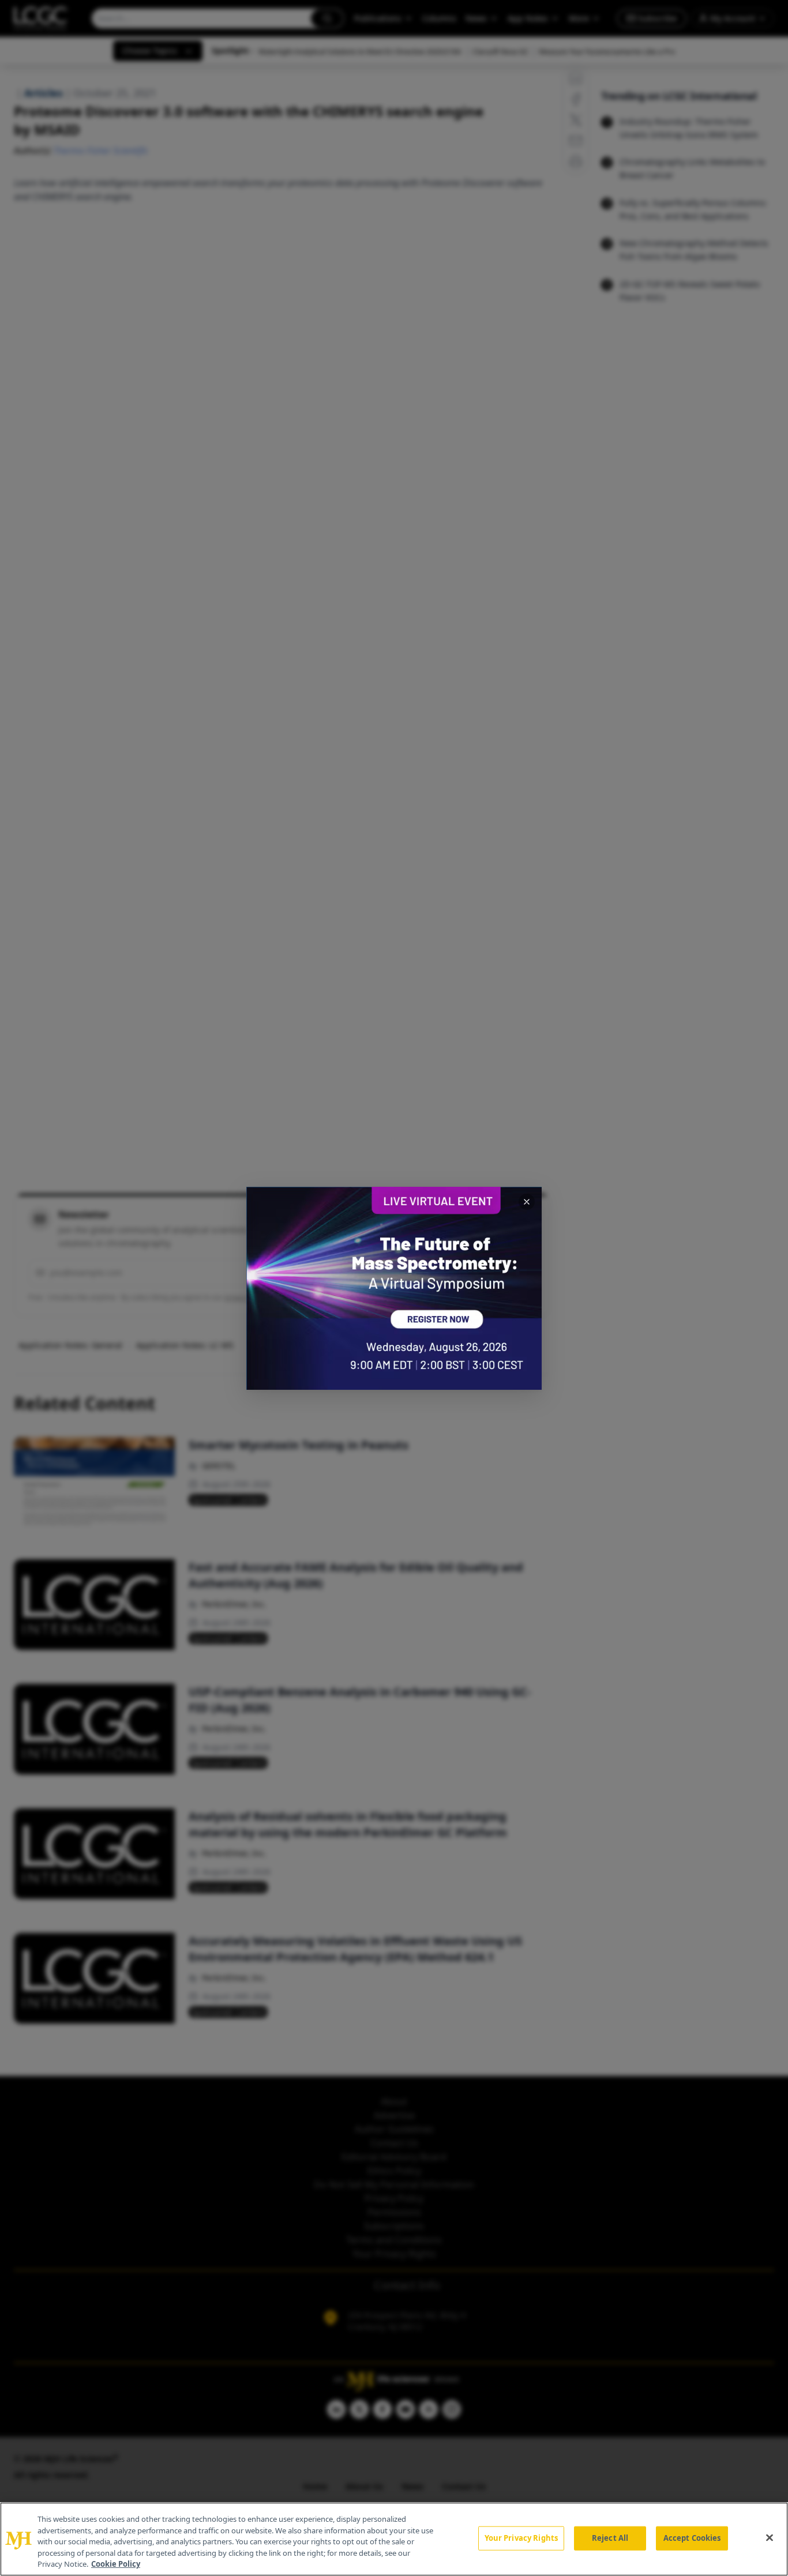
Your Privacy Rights (521, 2538)
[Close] (770, 2538)
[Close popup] (527, 1202)
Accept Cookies (692, 2538)
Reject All (610, 2538)
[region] (394, 2539)
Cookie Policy (116, 2564)
